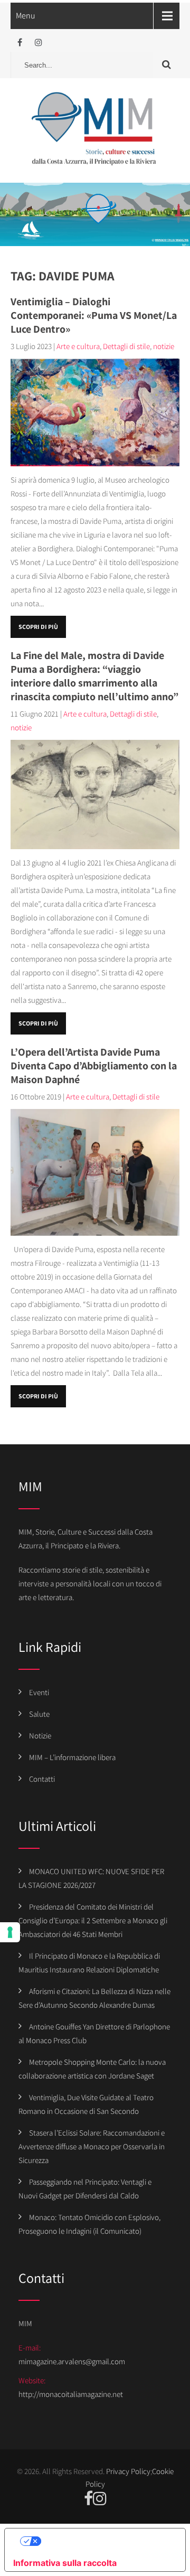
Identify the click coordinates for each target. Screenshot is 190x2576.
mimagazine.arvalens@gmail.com (72, 2361)
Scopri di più (38, 627)
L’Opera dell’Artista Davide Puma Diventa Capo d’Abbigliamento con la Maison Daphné (94, 1066)
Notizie (40, 1736)
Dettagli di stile (126, 346)
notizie (164, 346)
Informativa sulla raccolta (65, 2563)
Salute (39, 1714)
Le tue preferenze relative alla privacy (106, 2541)
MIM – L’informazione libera (72, 1757)
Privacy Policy (128, 2471)
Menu (26, 16)
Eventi (39, 1692)
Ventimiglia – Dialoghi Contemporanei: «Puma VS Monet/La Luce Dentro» (94, 315)
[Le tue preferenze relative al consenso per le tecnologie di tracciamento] (10, 1932)
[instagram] (38, 43)
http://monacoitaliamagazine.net (71, 2394)
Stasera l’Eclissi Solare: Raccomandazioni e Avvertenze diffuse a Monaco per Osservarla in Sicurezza (92, 2146)
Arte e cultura (78, 346)
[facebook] (20, 43)
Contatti (42, 1779)
